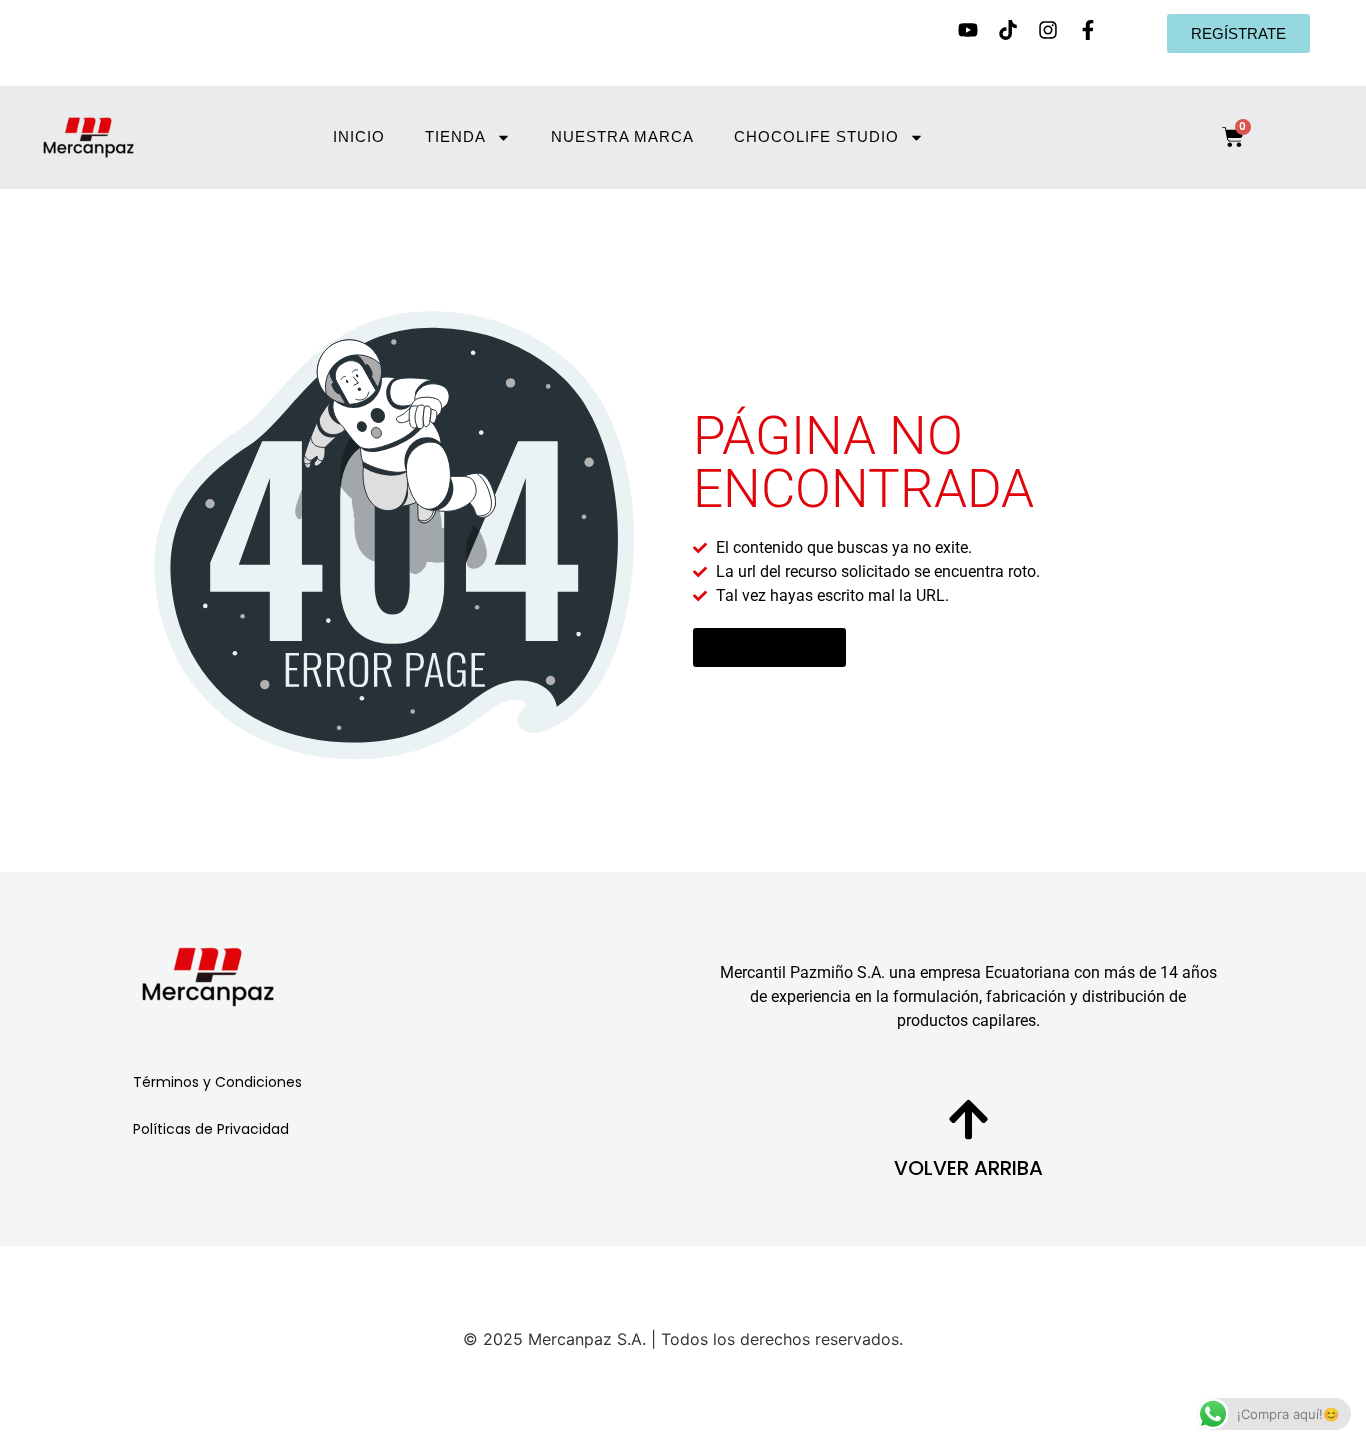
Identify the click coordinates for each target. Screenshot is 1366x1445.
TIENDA (454, 136)
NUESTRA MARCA (621, 136)
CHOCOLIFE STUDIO (815, 136)
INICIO (358, 136)
